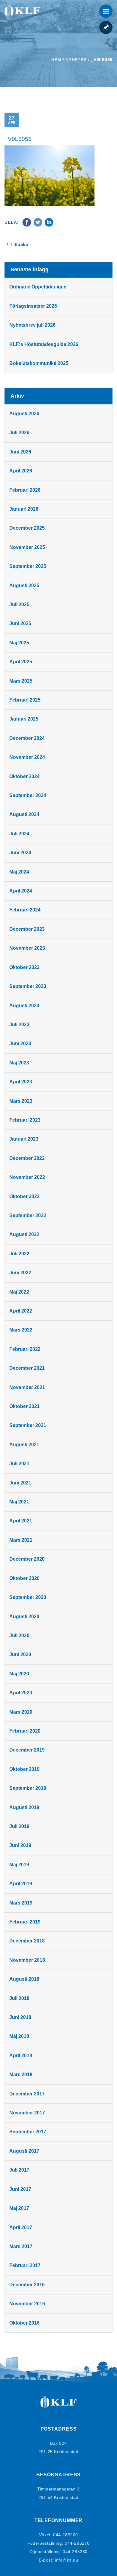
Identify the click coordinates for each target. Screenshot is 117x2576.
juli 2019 (19, 1826)
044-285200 (66, 2535)
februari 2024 (25, 910)
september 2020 (28, 1597)
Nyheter (76, 60)
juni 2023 (20, 1043)
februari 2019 (25, 1922)
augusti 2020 (24, 1617)
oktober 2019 (24, 1769)
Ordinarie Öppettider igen (38, 287)
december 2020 (27, 1559)
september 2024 (28, 795)
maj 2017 (19, 2208)
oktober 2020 (24, 1578)
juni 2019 (20, 1845)
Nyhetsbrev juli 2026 (32, 325)
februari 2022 (25, 1349)
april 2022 (21, 1311)
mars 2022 (21, 1330)
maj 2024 (19, 872)
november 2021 (27, 1387)
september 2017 (28, 2132)
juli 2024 (19, 834)
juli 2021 (19, 1464)
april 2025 (21, 662)
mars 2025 (21, 681)
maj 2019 (19, 1865)
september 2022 (28, 1215)
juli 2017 (19, 2170)
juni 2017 (20, 2189)
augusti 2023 (24, 1006)
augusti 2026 (24, 414)
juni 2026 (20, 452)
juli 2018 (19, 1998)
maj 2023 (19, 1063)
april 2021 (21, 1521)
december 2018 (27, 1941)
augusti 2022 (24, 1234)
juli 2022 (19, 1254)
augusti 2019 (24, 1807)
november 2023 (27, 948)
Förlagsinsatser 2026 (33, 306)
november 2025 (27, 547)
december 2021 (27, 1368)
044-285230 (75, 2552)
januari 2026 (24, 509)
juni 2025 (20, 623)
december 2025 (27, 528)
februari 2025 (25, 700)
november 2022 (27, 1177)
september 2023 (28, 986)
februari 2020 (25, 1731)
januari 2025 (24, 719)
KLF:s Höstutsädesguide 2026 (44, 344)
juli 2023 (19, 1025)
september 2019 (28, 1788)
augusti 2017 (24, 2151)
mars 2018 (21, 2075)
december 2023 (27, 929)
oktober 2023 (24, 967)
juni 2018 (20, 2017)
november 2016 (27, 2304)
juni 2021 (20, 1483)
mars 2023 (21, 1101)
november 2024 (27, 757)
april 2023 (21, 1082)
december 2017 (27, 2094)
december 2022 (27, 1158)
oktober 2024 (24, 776)
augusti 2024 (24, 814)
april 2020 (21, 1693)
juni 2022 (20, 1273)
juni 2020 (20, 1654)
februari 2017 (25, 2265)
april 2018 (21, 2056)
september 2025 (28, 566)
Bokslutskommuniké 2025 (39, 363)
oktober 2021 (24, 1406)
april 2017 (21, 2227)
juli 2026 (19, 433)
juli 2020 (19, 1635)
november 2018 (27, 1960)
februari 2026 (25, 490)
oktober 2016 (24, 2323)
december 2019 (27, 1750)
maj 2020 (19, 1674)
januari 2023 (24, 1139)
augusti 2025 (24, 586)
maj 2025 (19, 643)
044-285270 (77, 2543)
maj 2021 (19, 1502)
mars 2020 (21, 1712)
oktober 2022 (24, 1196)
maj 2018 (19, 2036)
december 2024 (27, 738)
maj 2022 (19, 1292)
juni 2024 (20, 853)
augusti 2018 (24, 1979)
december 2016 (27, 2285)
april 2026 (21, 471)
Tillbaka (19, 244)
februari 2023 (25, 1120)
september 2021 (28, 1425)
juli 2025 (19, 604)
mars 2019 (21, 1903)
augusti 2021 (24, 1445)
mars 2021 (21, 1540)
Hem (56, 60)
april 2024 (21, 891)
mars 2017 (21, 2246)
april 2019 (21, 1884)
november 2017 (27, 2113)
